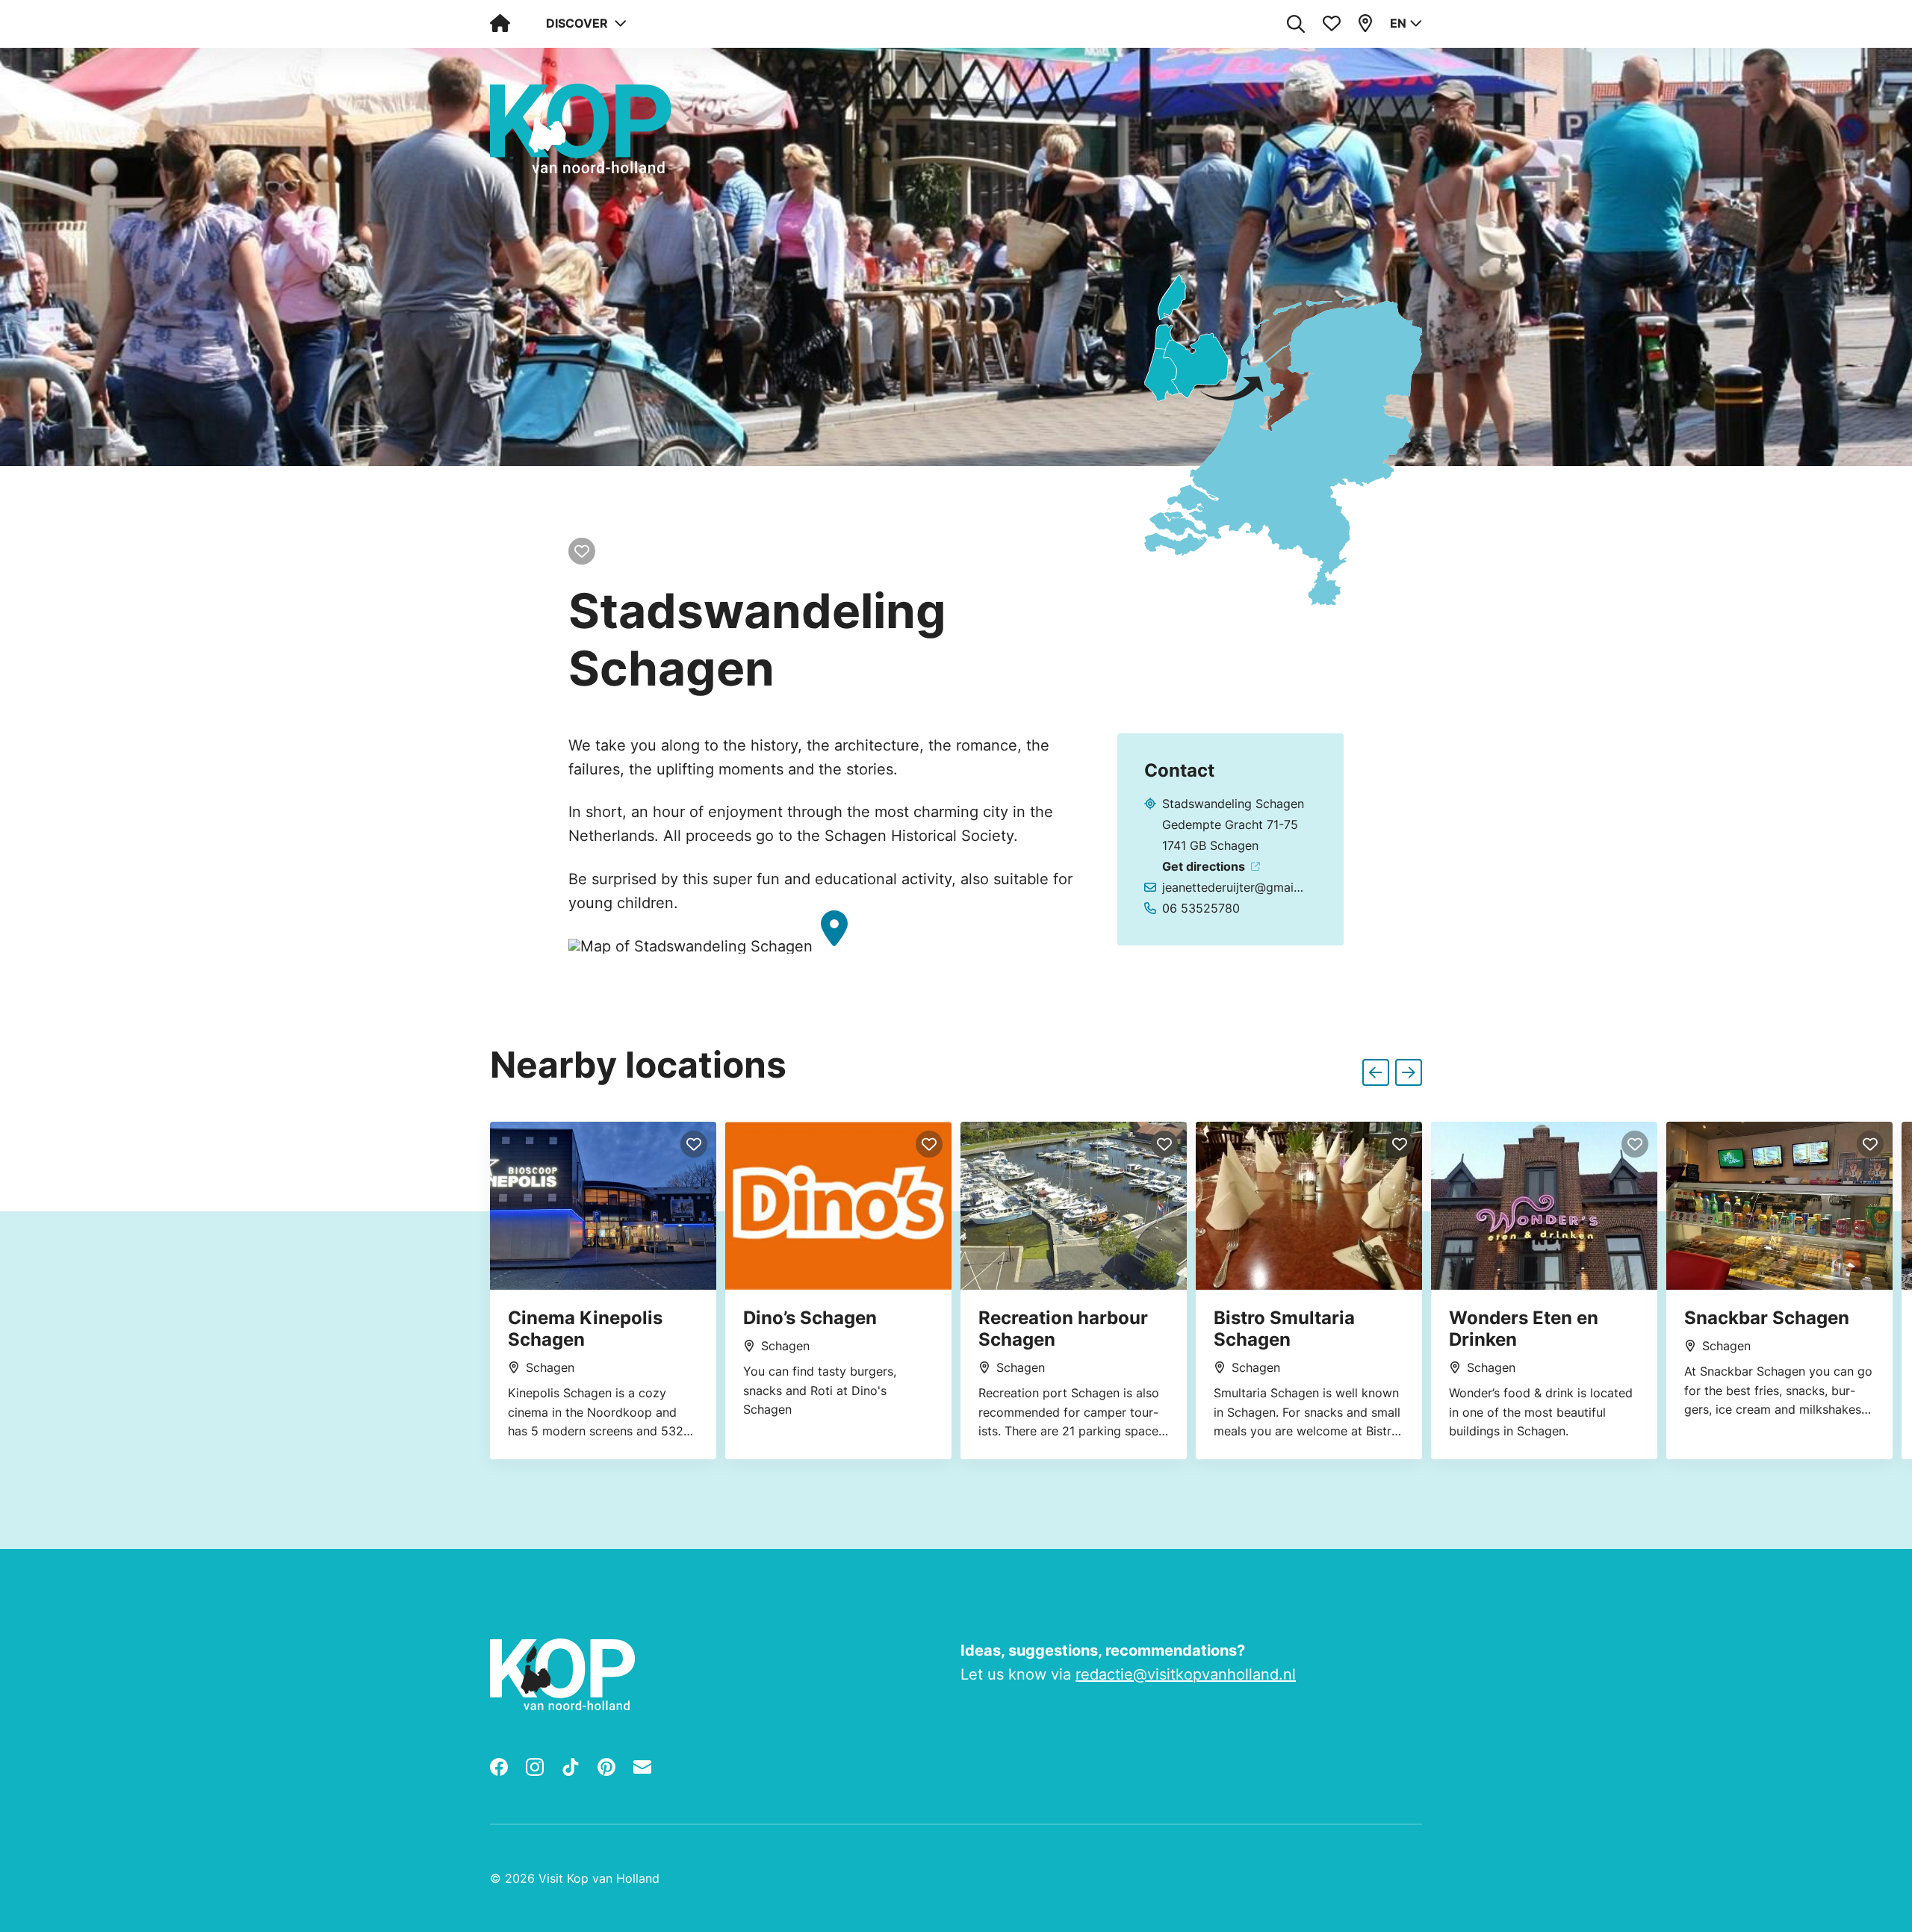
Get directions (1204, 866)
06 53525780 (1201, 908)
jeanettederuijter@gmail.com (1234, 887)
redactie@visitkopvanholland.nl (1186, 1674)
